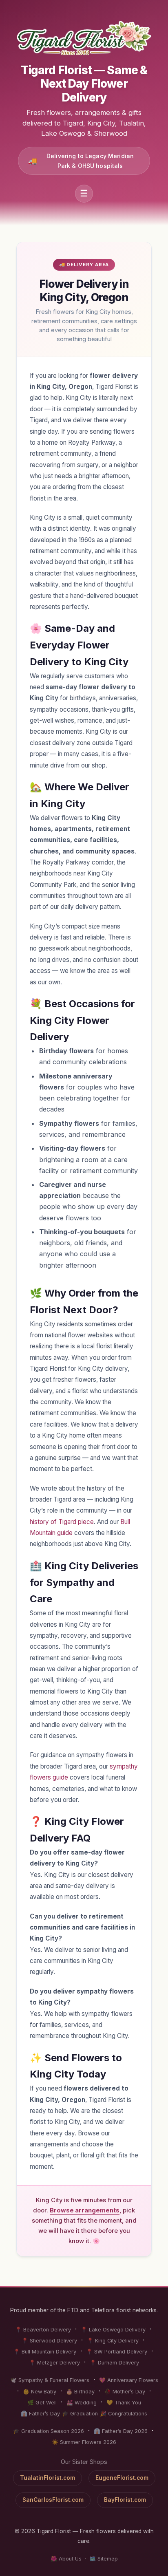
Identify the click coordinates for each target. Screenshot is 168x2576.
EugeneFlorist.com (122, 2478)
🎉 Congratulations (124, 2414)
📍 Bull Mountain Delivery (45, 2352)
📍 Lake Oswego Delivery (113, 2330)
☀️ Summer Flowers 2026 (84, 2442)
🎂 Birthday (80, 2392)
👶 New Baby (40, 2392)
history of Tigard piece (62, 1522)
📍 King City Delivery (113, 2341)
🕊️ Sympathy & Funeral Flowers (50, 2380)
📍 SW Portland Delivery (117, 2352)
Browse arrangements (85, 2210)
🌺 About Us (66, 2559)
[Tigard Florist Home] (84, 38)
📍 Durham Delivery (114, 2363)
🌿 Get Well (42, 2403)
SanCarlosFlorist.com (53, 2500)
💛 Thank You (124, 2403)
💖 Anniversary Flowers (129, 2380)
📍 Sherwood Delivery (49, 2341)
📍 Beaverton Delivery (43, 2330)
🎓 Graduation (80, 2414)
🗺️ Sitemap (104, 2559)
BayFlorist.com (125, 2500)
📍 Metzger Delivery (54, 2363)
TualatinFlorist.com (48, 2478)
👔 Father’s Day (40, 2414)
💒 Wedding (82, 2403)
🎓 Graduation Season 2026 (49, 2431)
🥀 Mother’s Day (125, 2392)
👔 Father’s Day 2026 (121, 2431)
